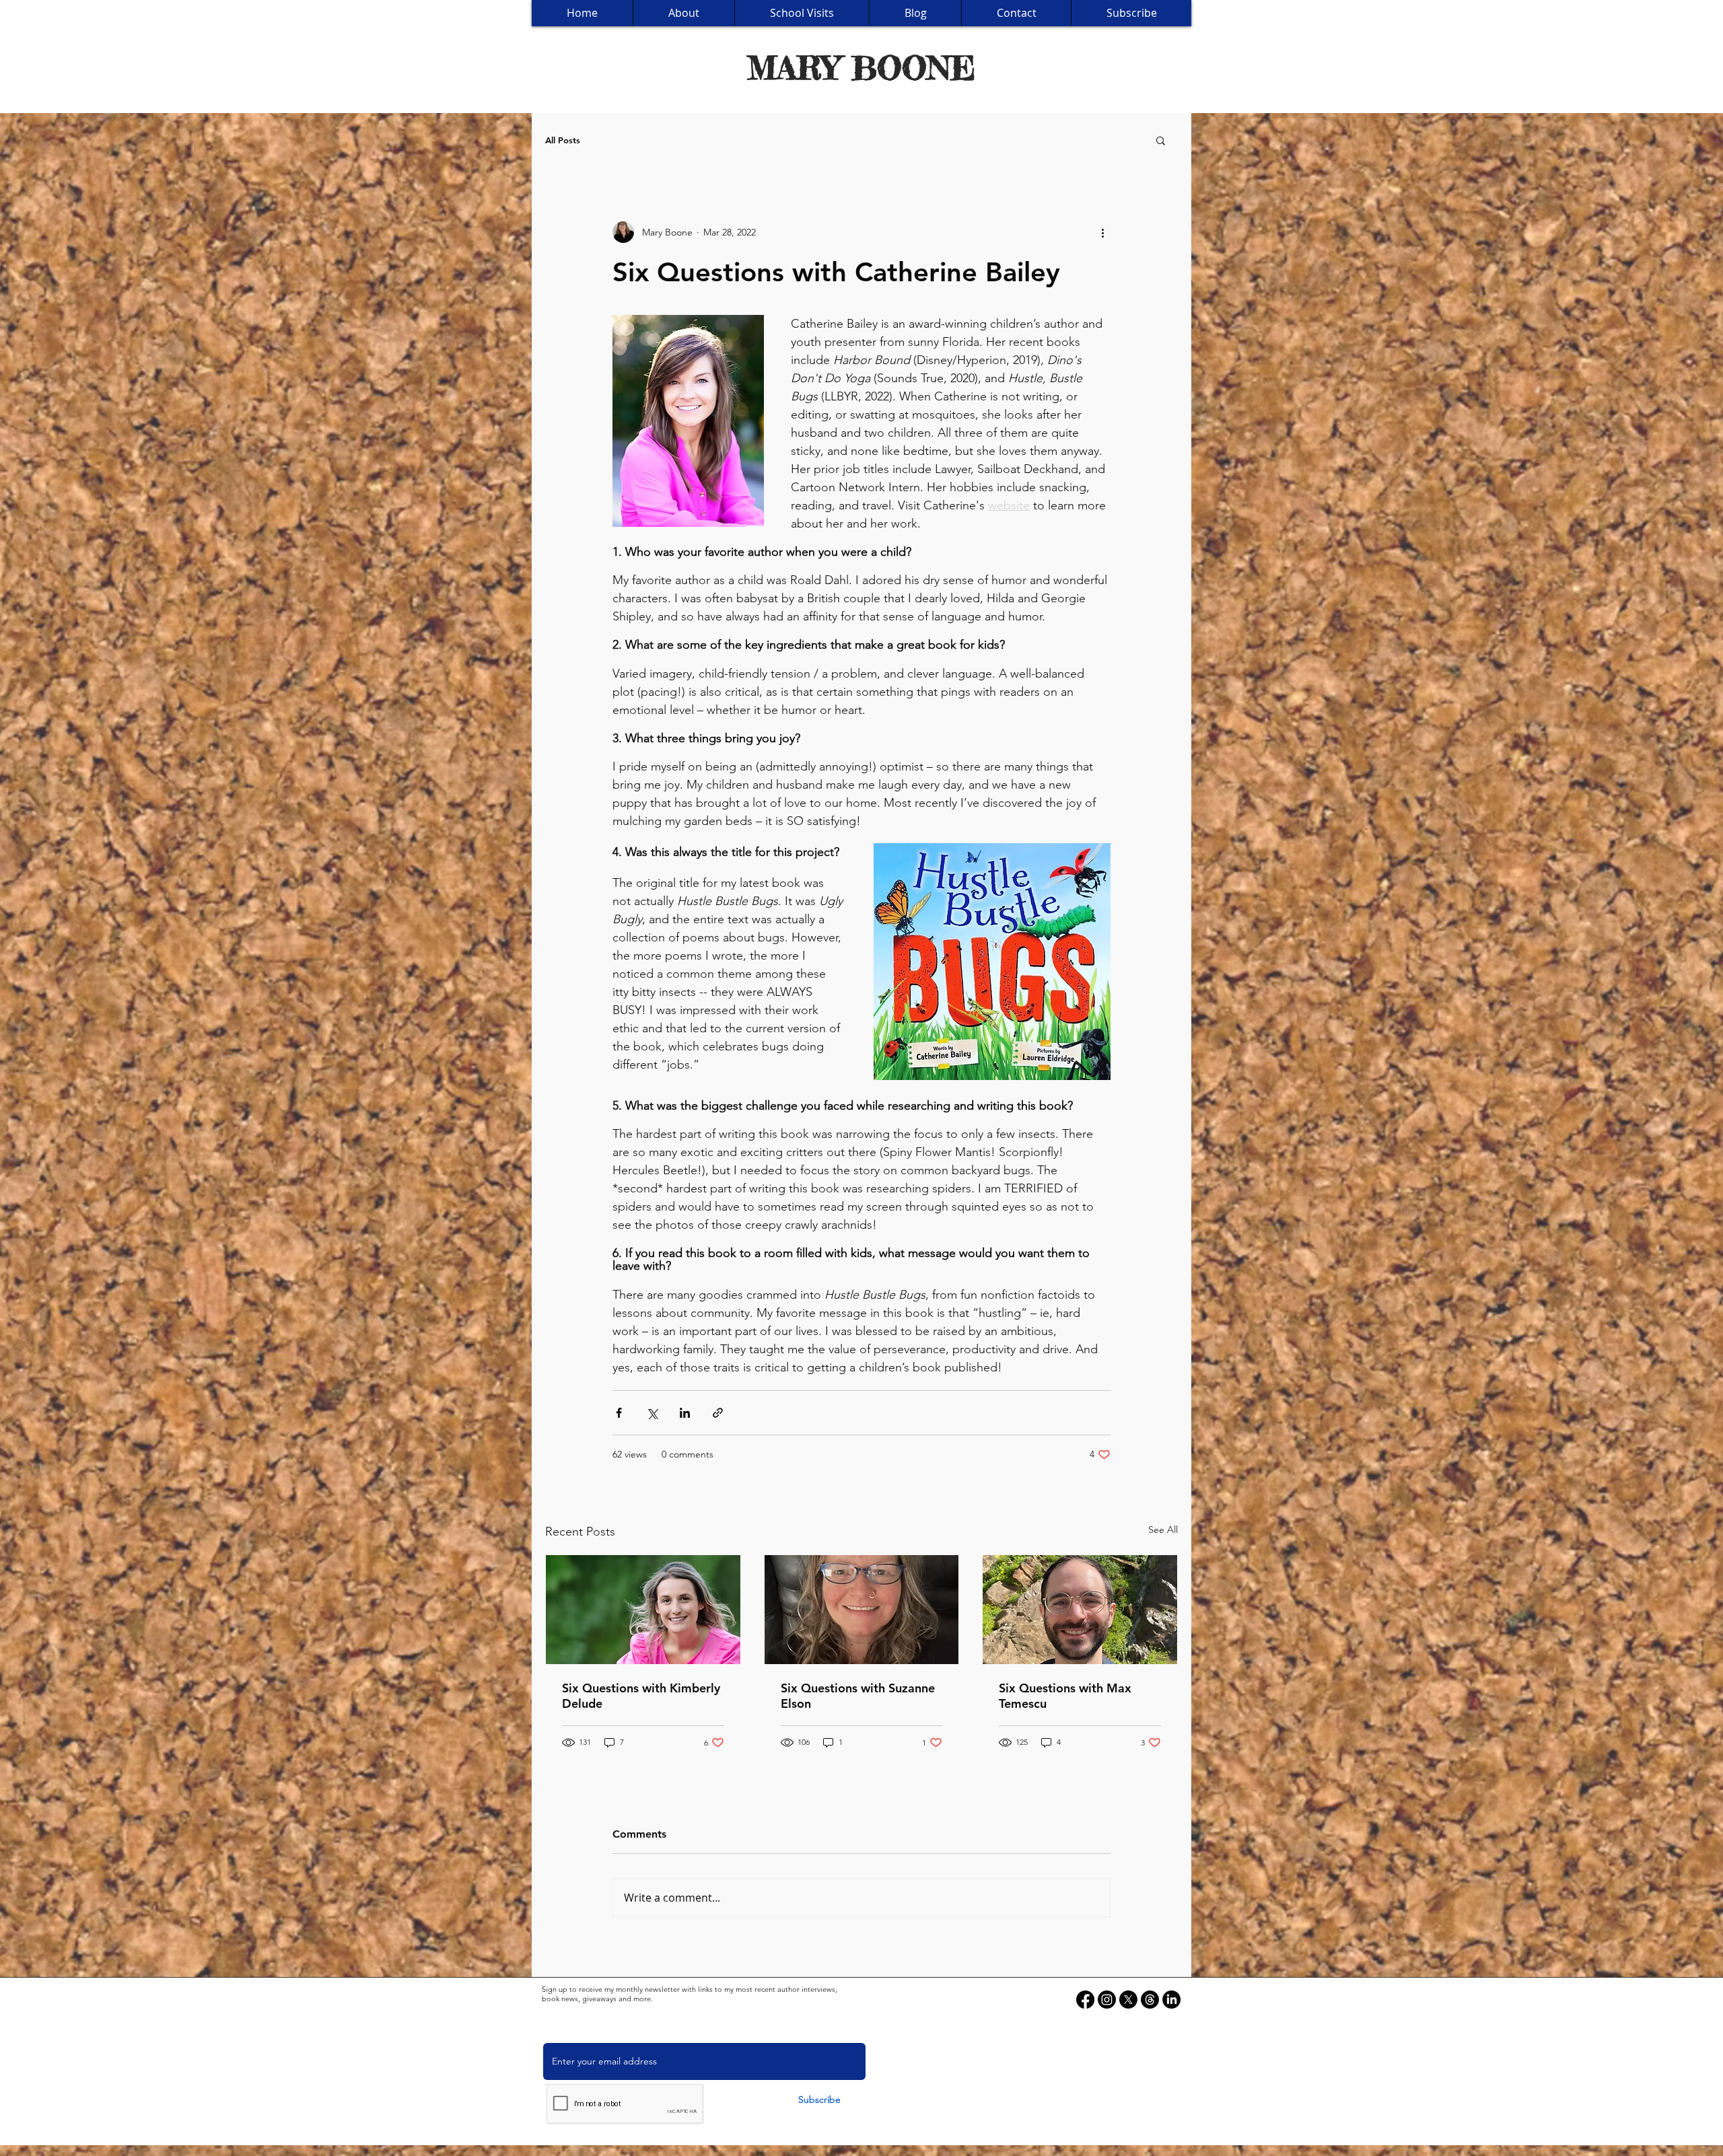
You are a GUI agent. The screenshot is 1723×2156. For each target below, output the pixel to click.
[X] (1128, 2000)
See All (1163, 1530)
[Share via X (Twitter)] (652, 1413)
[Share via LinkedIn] (685, 1413)
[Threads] (1150, 2000)
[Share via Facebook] (619, 1413)
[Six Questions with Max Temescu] (1080, 1610)
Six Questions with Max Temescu (1065, 1696)
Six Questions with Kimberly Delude (641, 1696)
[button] (1161, 140)
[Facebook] (1085, 2000)
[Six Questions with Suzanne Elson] (862, 1610)
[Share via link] (718, 1413)
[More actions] (1102, 232)
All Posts (563, 140)
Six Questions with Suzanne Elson (858, 1696)
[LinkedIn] (1171, 2000)
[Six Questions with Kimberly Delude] (643, 1610)
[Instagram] (1107, 2000)
